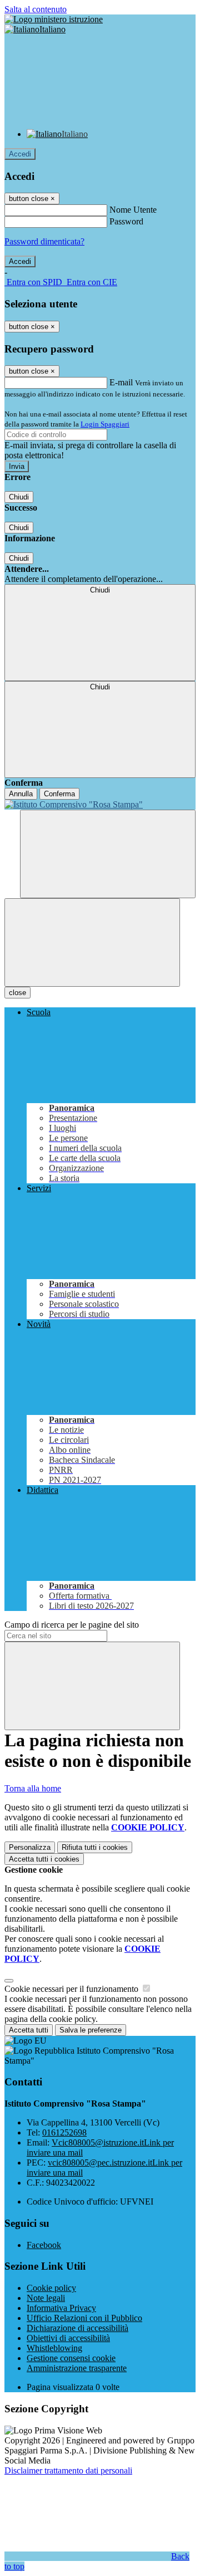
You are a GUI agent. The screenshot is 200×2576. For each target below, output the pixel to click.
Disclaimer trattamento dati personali (68, 2470)
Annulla (21, 794)
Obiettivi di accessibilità (68, 2338)
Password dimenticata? (44, 241)
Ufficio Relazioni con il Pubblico (84, 2318)
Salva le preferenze (91, 2030)
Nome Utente (133, 210)
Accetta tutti (44, 1859)
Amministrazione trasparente (77, 2368)
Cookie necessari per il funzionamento (72, 1989)
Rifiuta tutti (95, 1847)
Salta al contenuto (36, 9)
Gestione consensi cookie (71, 2358)
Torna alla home (33, 1788)
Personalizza (30, 1847)
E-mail (121, 382)
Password (126, 221)
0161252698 (64, 2132)
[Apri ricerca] (108, 854)
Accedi (20, 154)
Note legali (46, 2298)
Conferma (59, 794)
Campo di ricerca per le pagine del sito (72, 1625)
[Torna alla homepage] (100, 805)
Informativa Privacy (61, 2308)
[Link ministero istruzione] (54, 19)
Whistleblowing (54, 2348)
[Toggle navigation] (92, 942)
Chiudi (19, 497)
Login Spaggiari (105, 424)
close (17, 993)
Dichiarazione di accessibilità (77, 2328)
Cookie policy (51, 2288)
